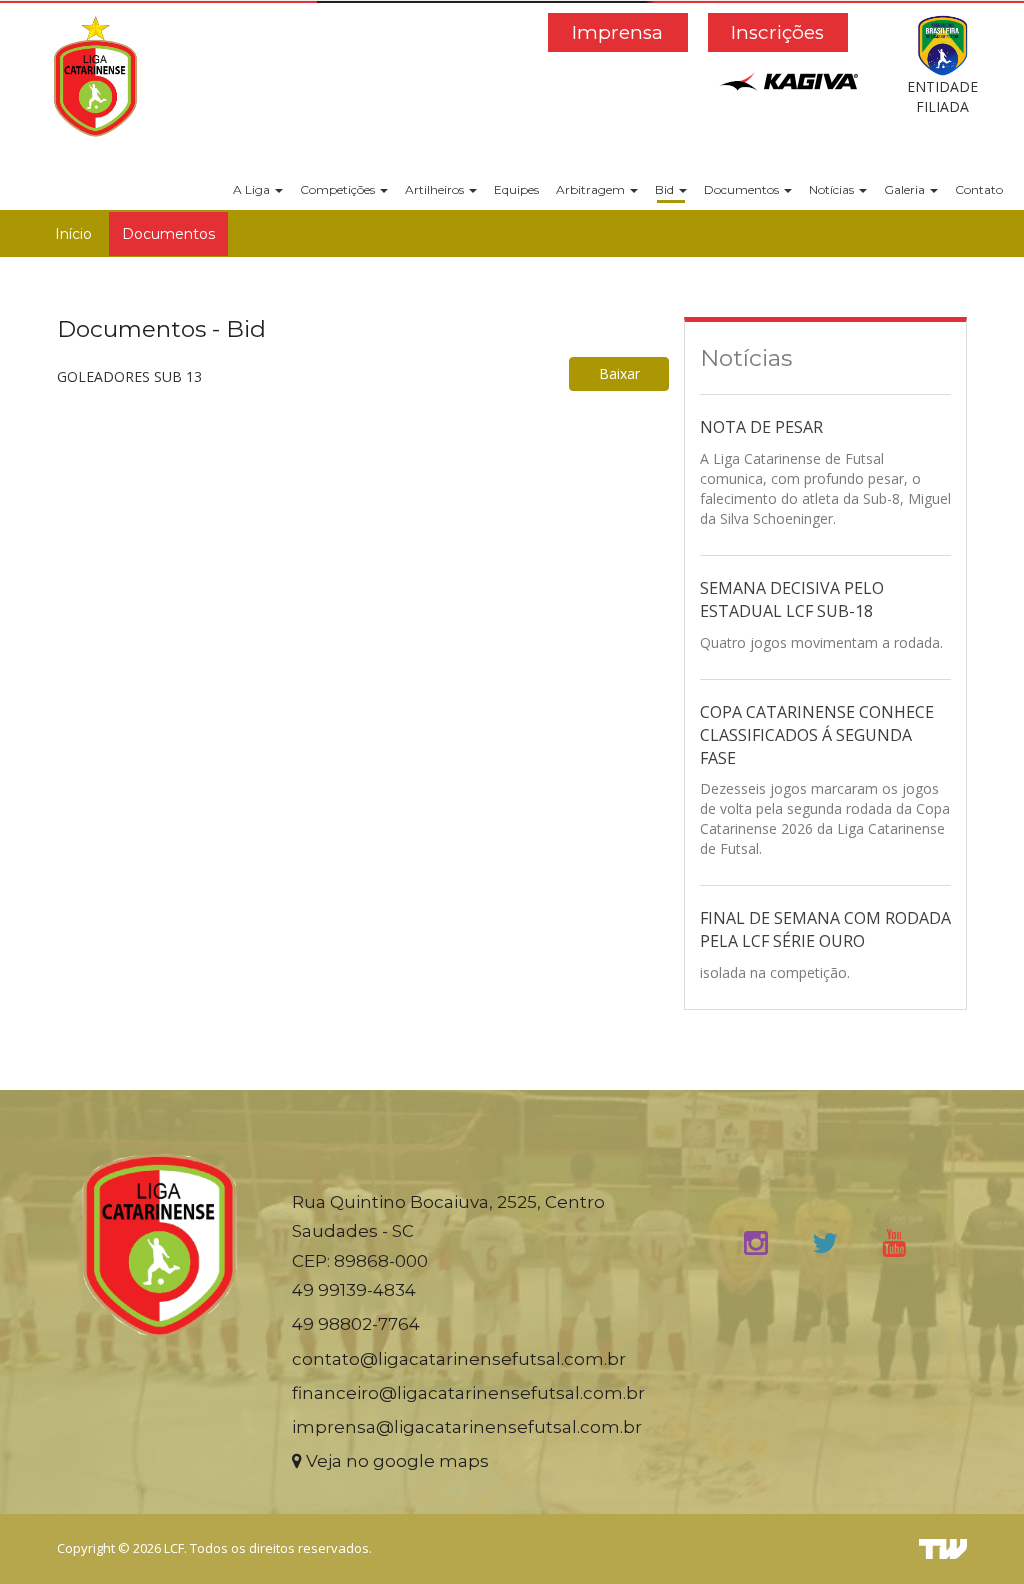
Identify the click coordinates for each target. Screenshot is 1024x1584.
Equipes (516, 189)
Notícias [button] (833, 189)
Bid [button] (666, 189)
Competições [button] (339, 189)
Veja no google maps (395, 1461)
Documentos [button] (743, 189)
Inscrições (777, 32)
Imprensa (617, 32)
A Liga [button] (253, 189)
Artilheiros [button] (436, 189)
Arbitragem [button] (592, 189)
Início (73, 234)
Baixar (619, 373)
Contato (979, 189)
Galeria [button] (906, 189)
